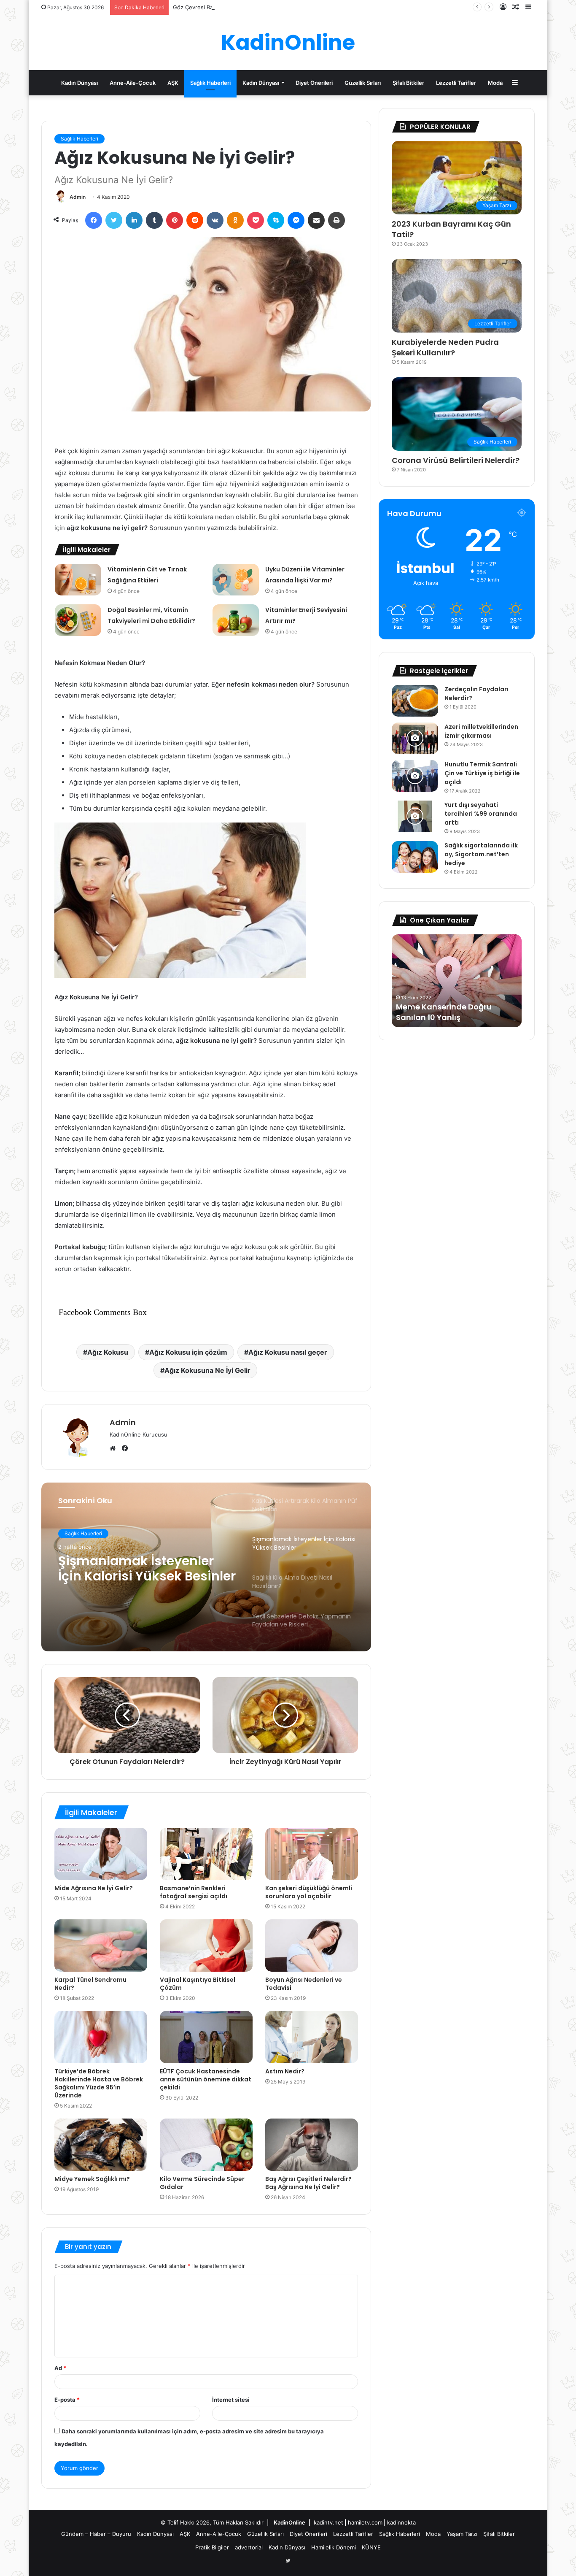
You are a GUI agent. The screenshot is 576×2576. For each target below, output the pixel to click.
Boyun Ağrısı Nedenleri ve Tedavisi (304, 1984)
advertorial (249, 2547)
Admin (78, 197)
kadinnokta (401, 2522)
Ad (60, 2368)
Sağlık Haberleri (210, 83)
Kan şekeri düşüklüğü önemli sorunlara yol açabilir (309, 1892)
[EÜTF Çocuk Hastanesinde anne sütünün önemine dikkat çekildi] (206, 2037)
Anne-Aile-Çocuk (133, 83)
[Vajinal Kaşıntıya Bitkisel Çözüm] (206, 1946)
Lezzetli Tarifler (456, 83)
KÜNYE (371, 2547)
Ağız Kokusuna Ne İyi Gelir (207, 1370)
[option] (206, 1567)
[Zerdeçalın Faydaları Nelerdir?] (415, 701)
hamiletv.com (365, 2522)
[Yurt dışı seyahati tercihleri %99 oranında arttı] (415, 816)
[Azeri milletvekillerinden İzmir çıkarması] (415, 738)
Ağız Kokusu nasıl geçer (288, 1352)
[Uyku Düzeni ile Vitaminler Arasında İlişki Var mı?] (236, 580)
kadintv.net (328, 2522)
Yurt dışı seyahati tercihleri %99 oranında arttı (481, 814)
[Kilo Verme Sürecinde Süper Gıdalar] (206, 2145)
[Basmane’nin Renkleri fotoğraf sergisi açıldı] (206, 1854)
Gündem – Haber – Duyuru (96, 2534)
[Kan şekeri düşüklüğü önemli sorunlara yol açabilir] (312, 1854)
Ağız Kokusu (108, 1352)
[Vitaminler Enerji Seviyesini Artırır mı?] (236, 620)
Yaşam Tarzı (462, 2534)
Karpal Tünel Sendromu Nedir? (90, 1984)
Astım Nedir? (285, 2071)
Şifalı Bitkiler (408, 83)
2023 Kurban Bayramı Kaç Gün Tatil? (451, 229)
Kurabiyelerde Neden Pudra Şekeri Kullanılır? (445, 347)
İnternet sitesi (231, 2400)
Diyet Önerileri (314, 83)
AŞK (173, 83)
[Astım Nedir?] (312, 2037)
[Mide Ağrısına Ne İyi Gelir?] (101, 1854)
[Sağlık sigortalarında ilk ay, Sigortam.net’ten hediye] (415, 857)
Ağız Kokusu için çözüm (188, 1352)
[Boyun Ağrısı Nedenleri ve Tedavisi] (312, 1946)
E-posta (67, 2400)
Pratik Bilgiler (212, 2547)
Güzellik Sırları (363, 83)
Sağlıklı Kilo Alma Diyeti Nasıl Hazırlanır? (133, 1569)
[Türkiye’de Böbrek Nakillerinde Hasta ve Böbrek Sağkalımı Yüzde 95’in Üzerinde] (101, 2037)
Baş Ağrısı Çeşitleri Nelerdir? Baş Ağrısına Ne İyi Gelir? (308, 2183)
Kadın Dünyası (79, 83)
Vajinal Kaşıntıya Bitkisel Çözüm (198, 1984)
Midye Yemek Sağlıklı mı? (92, 2179)
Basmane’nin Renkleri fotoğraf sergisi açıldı (194, 1892)
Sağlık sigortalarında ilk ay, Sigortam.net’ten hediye (481, 854)
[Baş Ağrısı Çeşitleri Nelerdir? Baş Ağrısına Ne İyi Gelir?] (312, 2145)
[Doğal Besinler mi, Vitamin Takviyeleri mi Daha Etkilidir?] (78, 620)
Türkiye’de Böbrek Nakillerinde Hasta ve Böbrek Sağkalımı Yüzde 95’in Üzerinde (99, 2083)
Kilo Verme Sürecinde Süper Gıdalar (202, 2183)
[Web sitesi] (115, 1448)
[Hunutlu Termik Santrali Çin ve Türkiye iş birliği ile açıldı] (415, 776)
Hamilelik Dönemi (334, 2547)
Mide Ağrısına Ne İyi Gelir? (94, 1888)
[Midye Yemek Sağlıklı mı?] (101, 2145)
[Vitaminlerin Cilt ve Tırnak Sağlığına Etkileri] (78, 580)
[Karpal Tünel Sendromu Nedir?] (101, 1946)
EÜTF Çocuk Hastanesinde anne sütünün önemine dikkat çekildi (206, 2079)
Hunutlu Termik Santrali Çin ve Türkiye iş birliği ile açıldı (482, 773)
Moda (495, 83)
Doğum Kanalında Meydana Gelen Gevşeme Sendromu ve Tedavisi (454, 1007)
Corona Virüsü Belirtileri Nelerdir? (456, 460)
